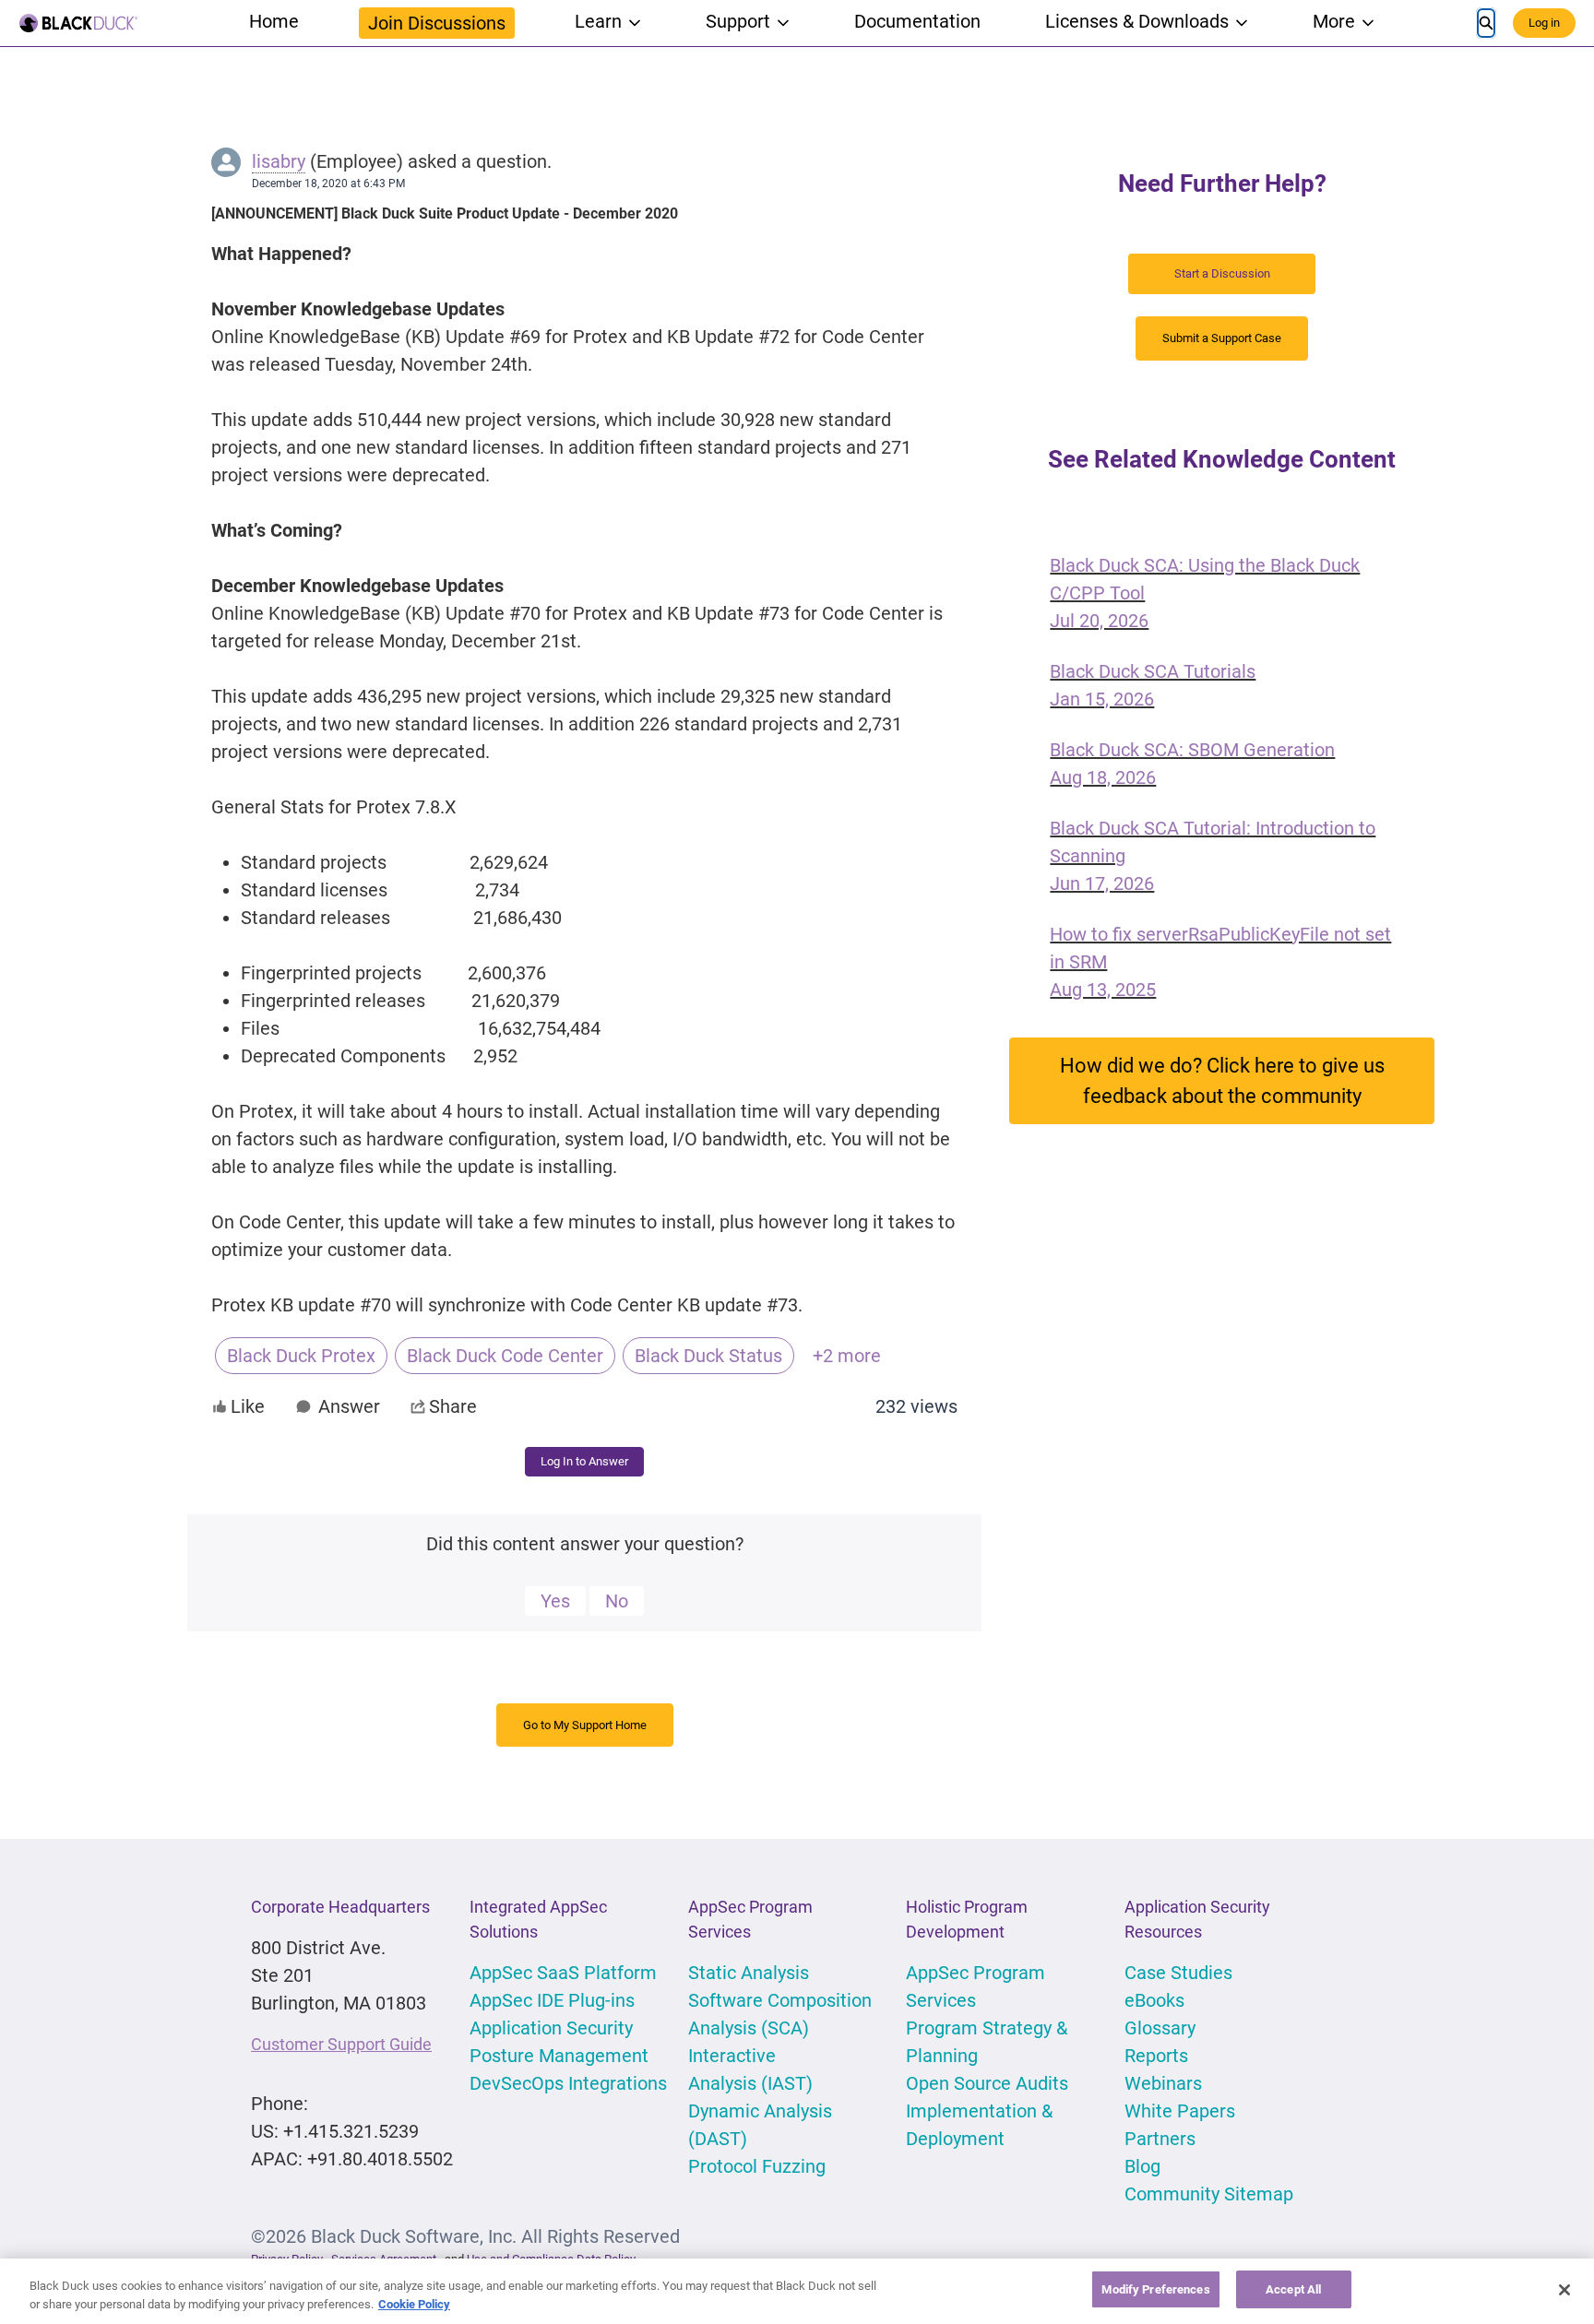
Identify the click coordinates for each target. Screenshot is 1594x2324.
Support (738, 21)
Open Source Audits (987, 2083)
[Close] (1564, 2290)
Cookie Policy (414, 2304)
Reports (1156, 2056)
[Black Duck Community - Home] (78, 23)
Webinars (1163, 2083)
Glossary (1160, 2028)
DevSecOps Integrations (568, 2083)
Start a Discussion (1222, 273)
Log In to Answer (584, 1461)
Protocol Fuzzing (757, 2166)
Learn (598, 21)
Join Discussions (437, 23)
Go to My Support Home (585, 1725)
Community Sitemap (1209, 2194)
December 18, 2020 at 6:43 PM (328, 184)
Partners (1160, 2139)
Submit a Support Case (1222, 338)
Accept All (1293, 2289)
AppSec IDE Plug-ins (552, 2000)
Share (453, 1406)
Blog (1142, 2166)
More (1334, 21)
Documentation (917, 21)
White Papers (1180, 2111)
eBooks (1154, 2000)
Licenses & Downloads (1137, 21)
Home (274, 21)
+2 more (847, 1356)
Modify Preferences (1155, 2289)
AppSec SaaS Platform (563, 1973)
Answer (349, 1406)
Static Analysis (749, 1973)
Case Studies (1178, 1973)
